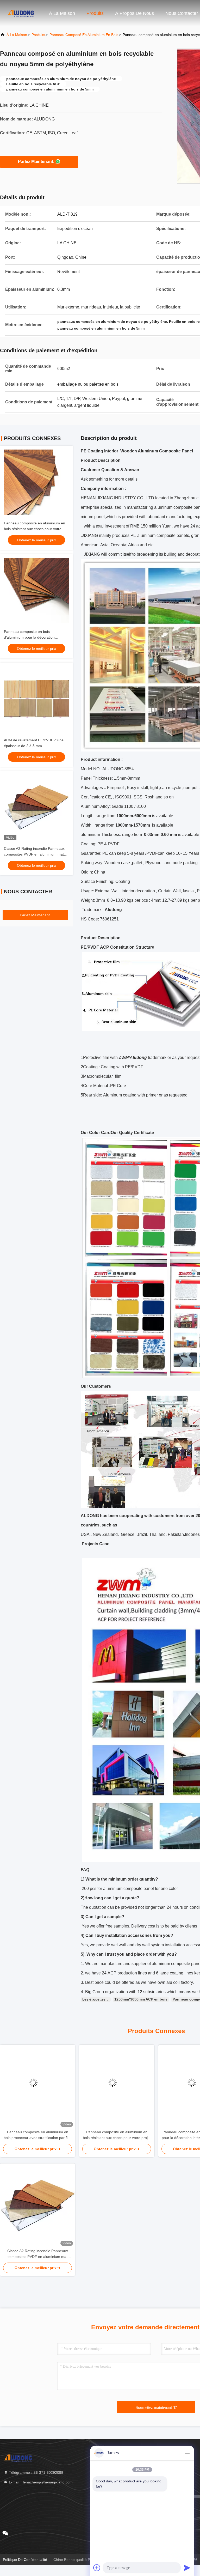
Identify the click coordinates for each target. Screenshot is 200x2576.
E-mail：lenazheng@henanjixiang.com (40, 2482)
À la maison (62, 13)
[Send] (187, 2568)
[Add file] (97, 2568)
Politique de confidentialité (25, 2560)
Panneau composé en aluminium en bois (84, 35)
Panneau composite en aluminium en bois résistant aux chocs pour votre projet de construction (35, 529)
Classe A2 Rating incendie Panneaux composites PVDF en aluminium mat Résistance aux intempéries (34, 854)
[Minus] (187, 2453)
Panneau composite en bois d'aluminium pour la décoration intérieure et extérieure (29, 637)
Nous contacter (182, 13)
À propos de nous (135, 13)
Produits (95, 13)
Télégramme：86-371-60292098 (36, 2472)
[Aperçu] (21, 13)
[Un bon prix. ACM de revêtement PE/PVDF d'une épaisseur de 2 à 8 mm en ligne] (36, 699)
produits (38, 35)
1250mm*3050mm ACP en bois (141, 1999)
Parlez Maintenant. (36, 162)
